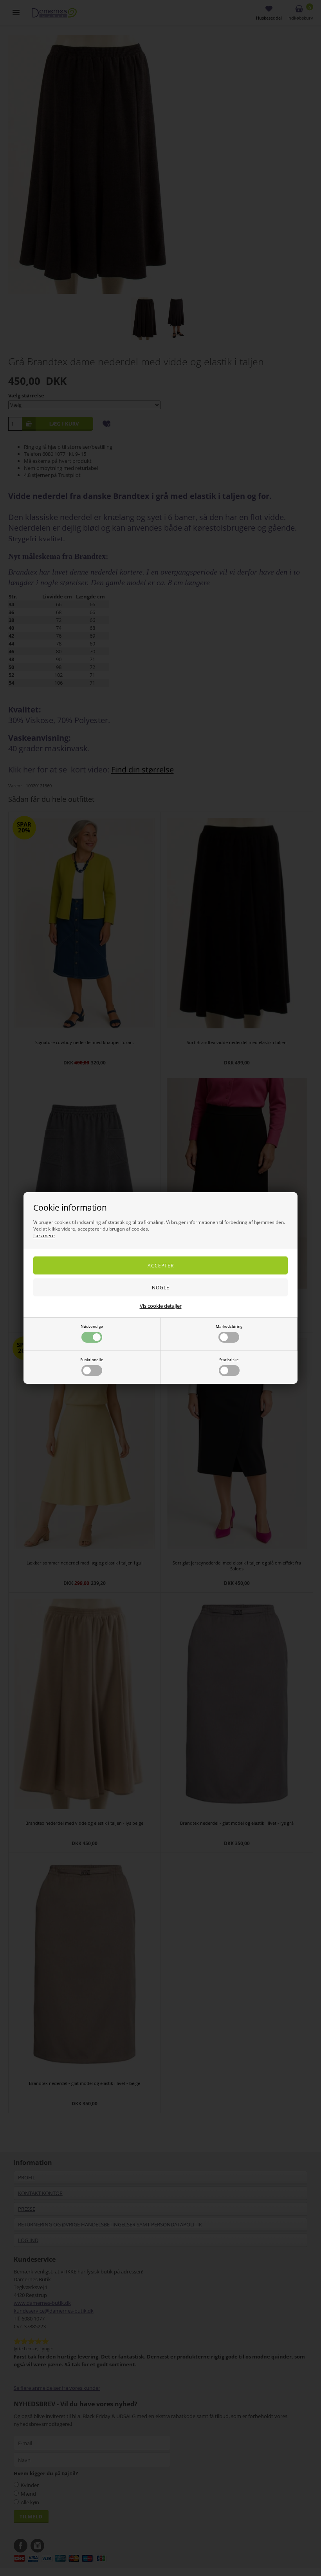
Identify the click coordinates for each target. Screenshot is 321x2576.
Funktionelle (92, 1360)
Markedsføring (229, 1326)
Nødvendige (92, 1326)
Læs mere (44, 1235)
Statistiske (229, 1360)
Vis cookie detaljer (161, 1306)
